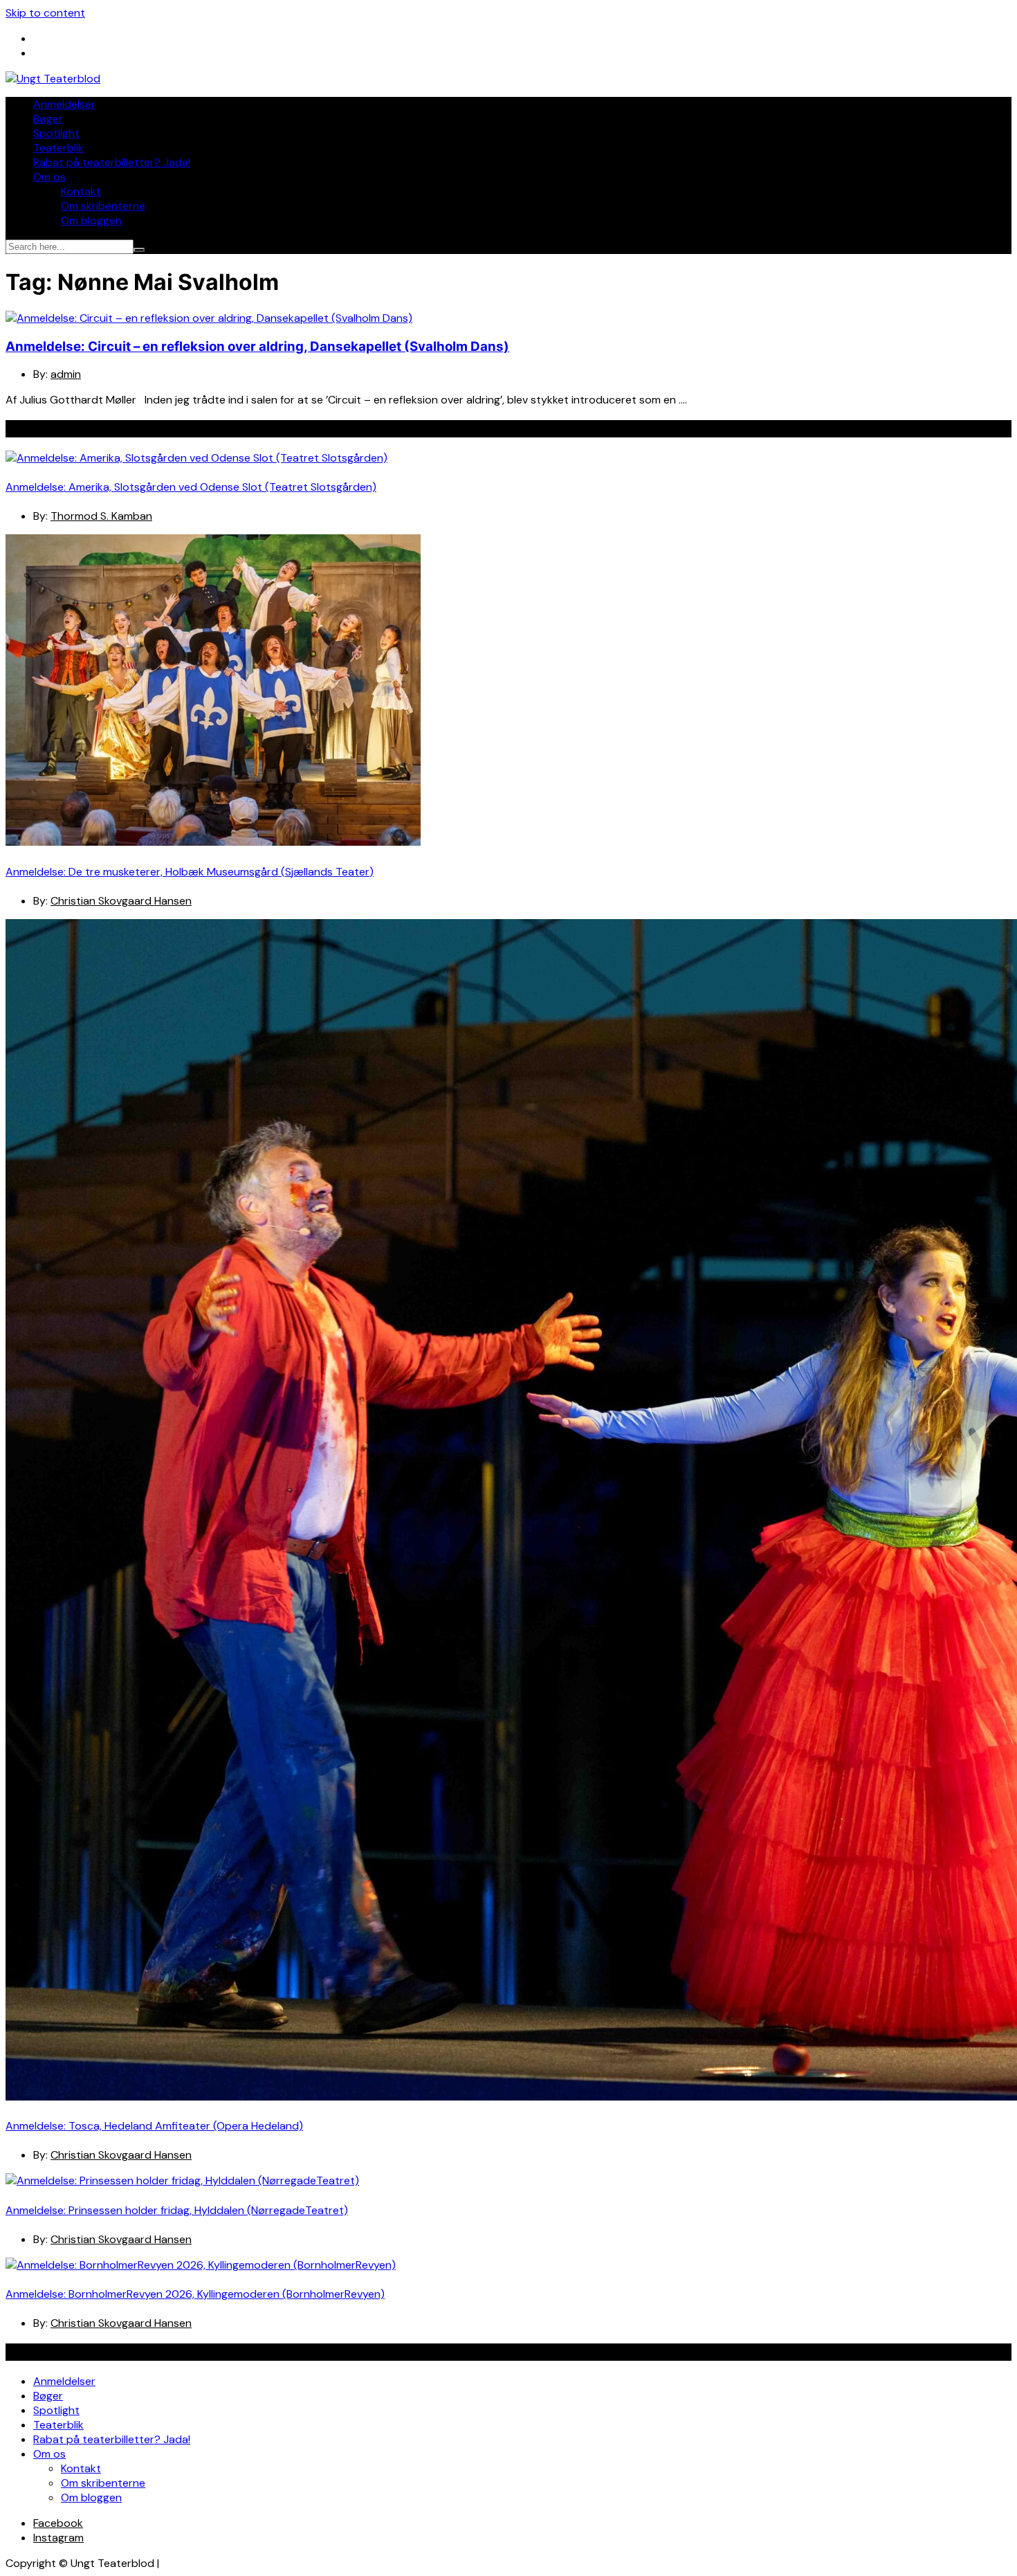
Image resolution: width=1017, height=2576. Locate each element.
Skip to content (45, 13)
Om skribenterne (103, 206)
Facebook (58, 2523)
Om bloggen (91, 220)
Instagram (58, 2538)
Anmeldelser (64, 104)
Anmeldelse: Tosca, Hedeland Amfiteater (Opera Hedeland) (154, 2126)
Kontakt (81, 191)
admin (66, 374)
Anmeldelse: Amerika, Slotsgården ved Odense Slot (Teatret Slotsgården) (191, 487)
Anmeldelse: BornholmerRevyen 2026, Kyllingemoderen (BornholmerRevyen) (195, 2294)
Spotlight (56, 133)
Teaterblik (58, 148)
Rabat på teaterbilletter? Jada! (112, 162)
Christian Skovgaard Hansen (121, 901)
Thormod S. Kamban (101, 516)
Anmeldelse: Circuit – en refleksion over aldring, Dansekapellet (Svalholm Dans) (257, 346)
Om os (49, 177)
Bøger (48, 119)
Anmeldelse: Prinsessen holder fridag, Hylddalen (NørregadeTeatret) (177, 2210)
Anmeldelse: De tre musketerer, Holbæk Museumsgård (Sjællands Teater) (190, 872)
